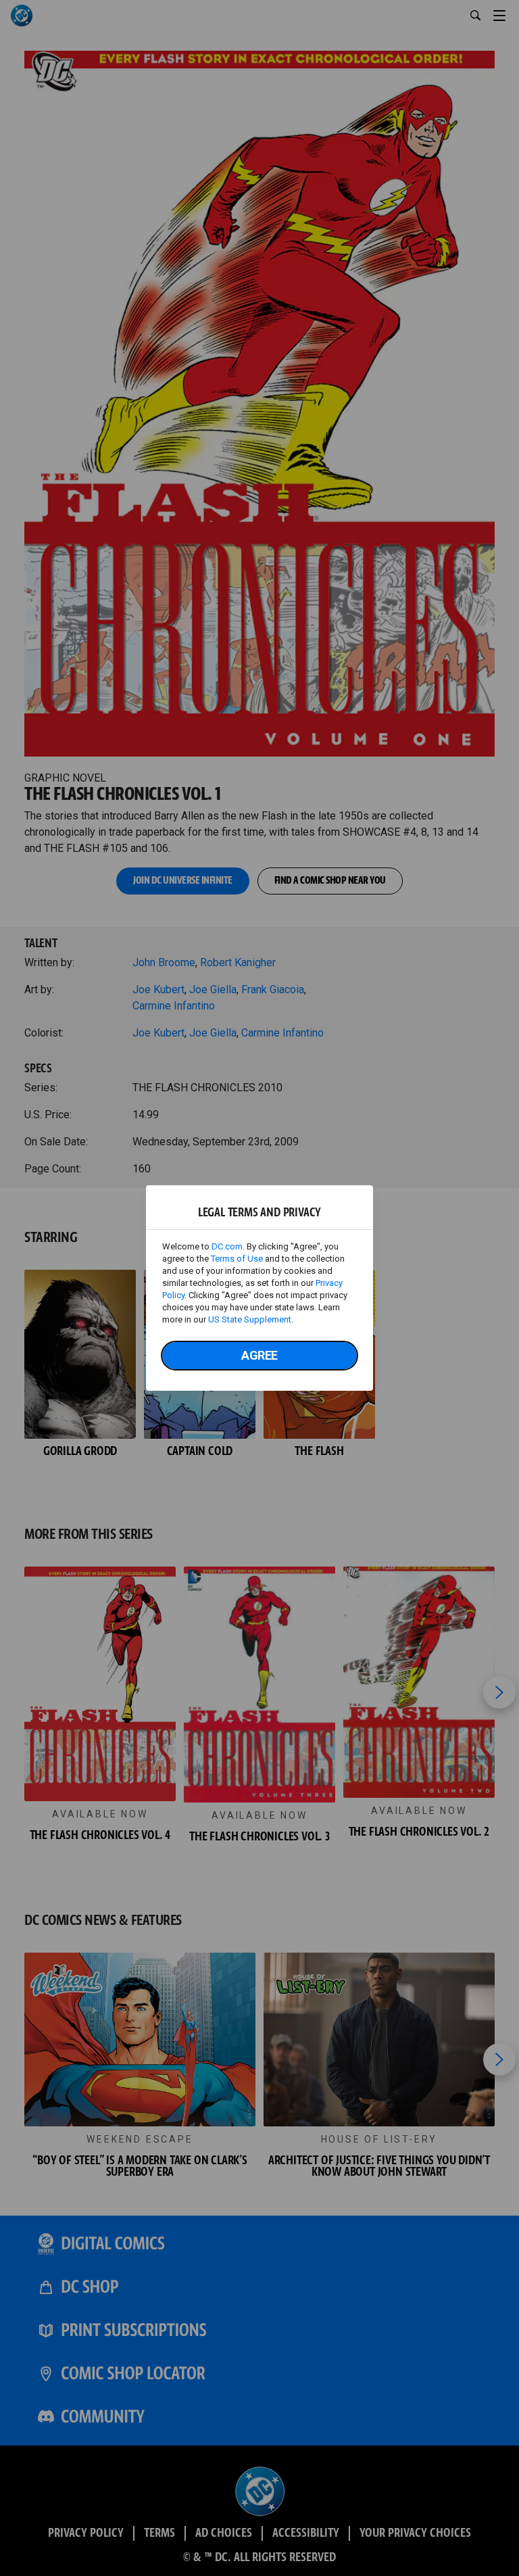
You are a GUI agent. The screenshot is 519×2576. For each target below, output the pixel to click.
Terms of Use (237, 1259)
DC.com (227, 1246)
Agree (259, 1355)
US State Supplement (250, 1319)
